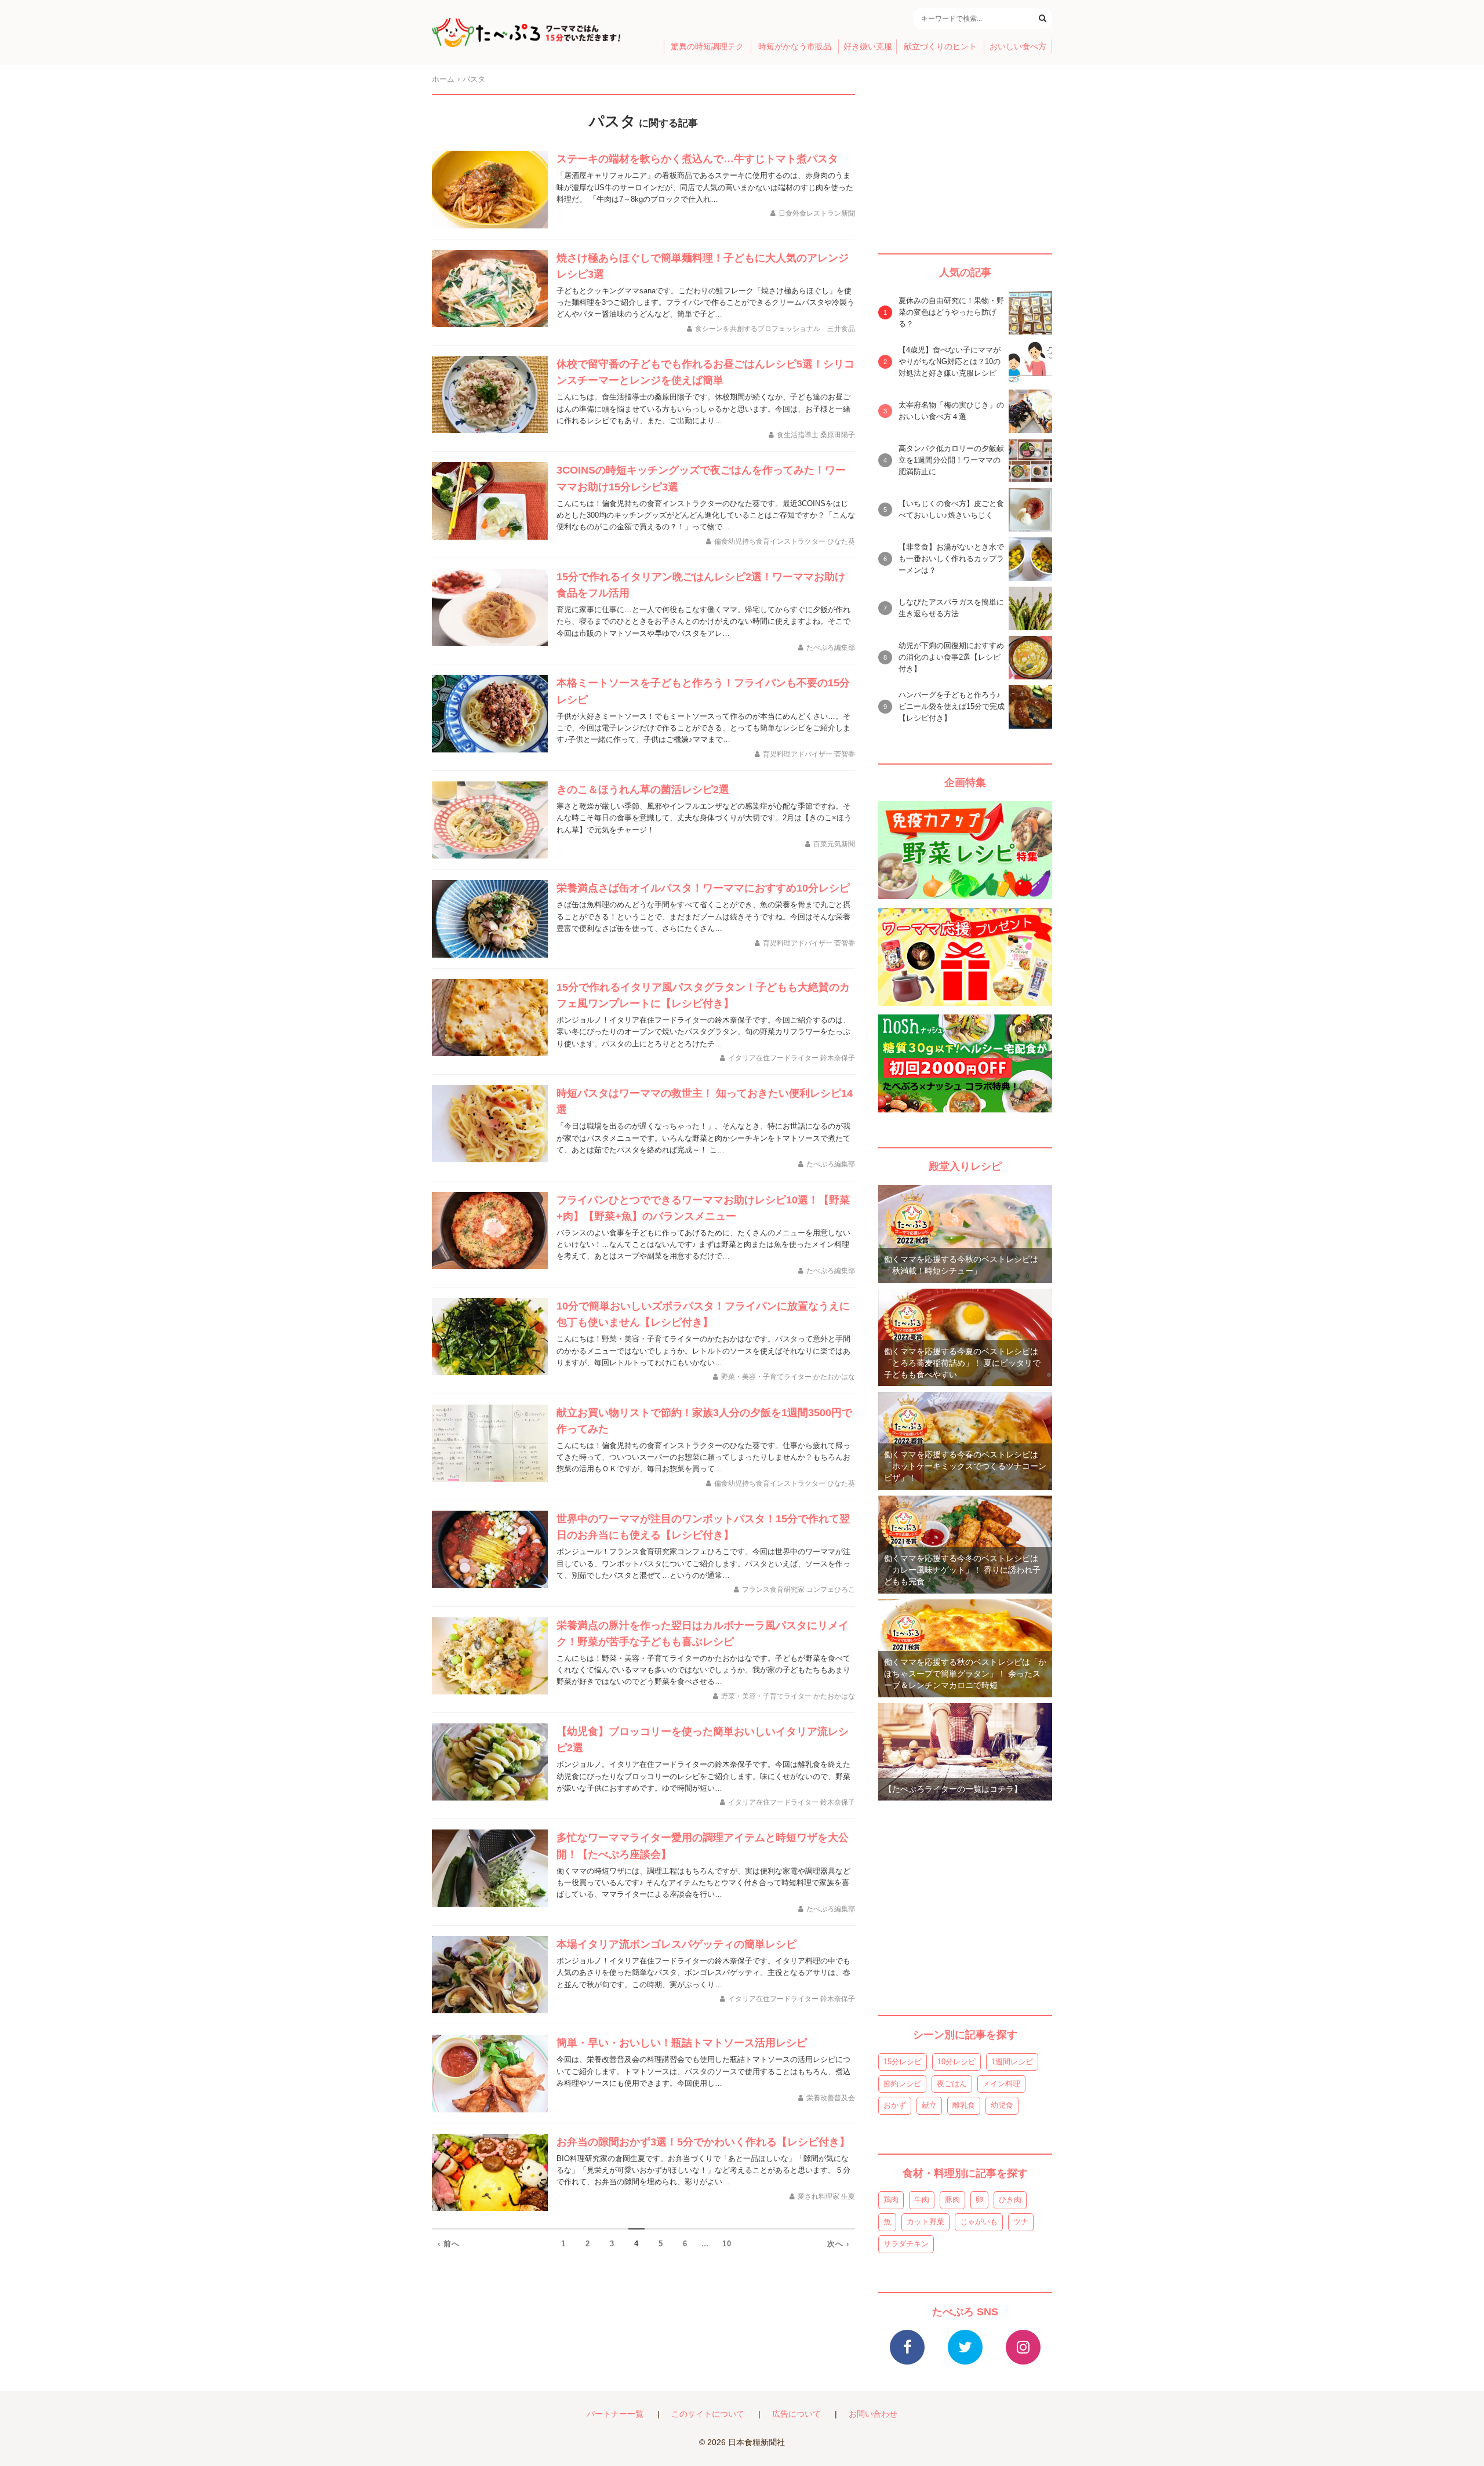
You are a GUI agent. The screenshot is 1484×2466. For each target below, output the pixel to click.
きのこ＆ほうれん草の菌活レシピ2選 (643, 790)
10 (727, 2244)
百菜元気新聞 (834, 844)
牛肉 (922, 2200)
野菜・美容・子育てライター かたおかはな (788, 1377)
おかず (895, 2105)
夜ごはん (952, 2084)
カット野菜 (925, 2222)
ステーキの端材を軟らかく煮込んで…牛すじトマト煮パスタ (697, 159)
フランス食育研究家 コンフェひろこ (799, 1590)
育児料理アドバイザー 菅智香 (809, 754)
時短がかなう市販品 (795, 47)
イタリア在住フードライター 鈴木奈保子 (792, 1058)
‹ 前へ (449, 2244)
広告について (796, 2414)
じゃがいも (979, 2222)
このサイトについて (708, 2414)
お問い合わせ (873, 2414)
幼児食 (1002, 2105)
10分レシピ (956, 2062)
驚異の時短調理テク (707, 47)
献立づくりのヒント (940, 47)
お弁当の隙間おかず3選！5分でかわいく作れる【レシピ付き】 (703, 2142)
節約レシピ (902, 2084)
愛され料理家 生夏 (826, 2196)
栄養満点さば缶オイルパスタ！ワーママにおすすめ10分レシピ (703, 888)
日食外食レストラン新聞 (817, 213)
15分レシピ (903, 2062)
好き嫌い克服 (868, 47)
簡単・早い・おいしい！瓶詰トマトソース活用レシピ (682, 2043)
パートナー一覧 (615, 2414)
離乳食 (964, 2105)
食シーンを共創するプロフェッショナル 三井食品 (775, 329)
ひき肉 (1010, 2200)
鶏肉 (891, 2200)
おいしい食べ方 (1018, 47)
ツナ (1021, 2222)
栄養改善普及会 (831, 2098)
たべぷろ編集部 (831, 648)
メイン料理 (1001, 2084)
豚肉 (952, 2200)
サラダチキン (906, 2244)
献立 (929, 2105)
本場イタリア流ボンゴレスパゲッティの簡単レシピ (676, 1944)
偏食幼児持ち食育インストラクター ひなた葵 (785, 541)
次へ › (838, 2244)
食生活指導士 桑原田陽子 (816, 435)
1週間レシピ (1012, 2062)
